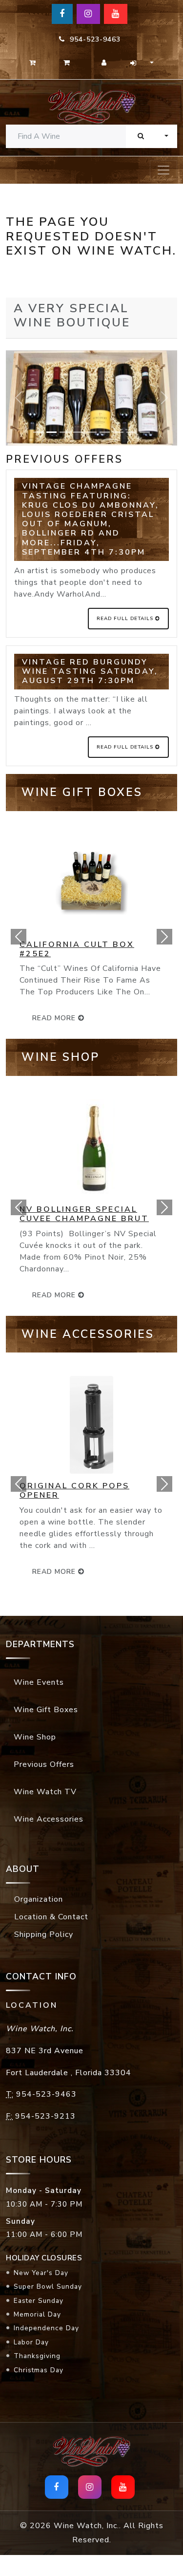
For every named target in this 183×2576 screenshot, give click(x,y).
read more (55, 1018)
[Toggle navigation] (163, 170)
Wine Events (39, 1682)
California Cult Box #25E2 (77, 949)
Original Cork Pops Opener (74, 1491)
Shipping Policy (44, 1934)
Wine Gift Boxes (46, 1710)
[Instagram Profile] (88, 14)
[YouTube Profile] (116, 14)
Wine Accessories (49, 1819)
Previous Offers (44, 1764)
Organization (39, 1899)
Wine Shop (35, 1737)
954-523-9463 (93, 39)
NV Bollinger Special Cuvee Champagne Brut (84, 1214)
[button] (19, 937)
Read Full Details (126, 619)
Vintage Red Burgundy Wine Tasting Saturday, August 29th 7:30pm (90, 671)
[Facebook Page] (62, 14)
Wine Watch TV (45, 1792)
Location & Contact (51, 1917)
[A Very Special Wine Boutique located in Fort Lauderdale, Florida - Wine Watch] (91, 106)
